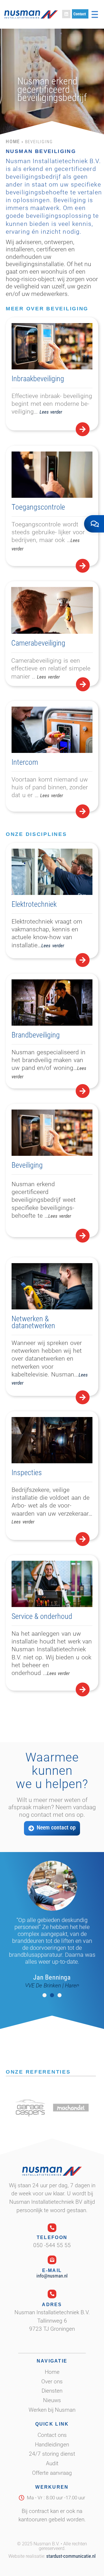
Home (13, 141)
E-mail (52, 2270)
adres (52, 2305)
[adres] (52, 2294)
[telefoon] (52, 2228)
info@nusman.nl (52, 2276)
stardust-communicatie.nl (71, 2556)
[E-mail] (52, 2260)
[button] (44, 1995)
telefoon (52, 2237)
